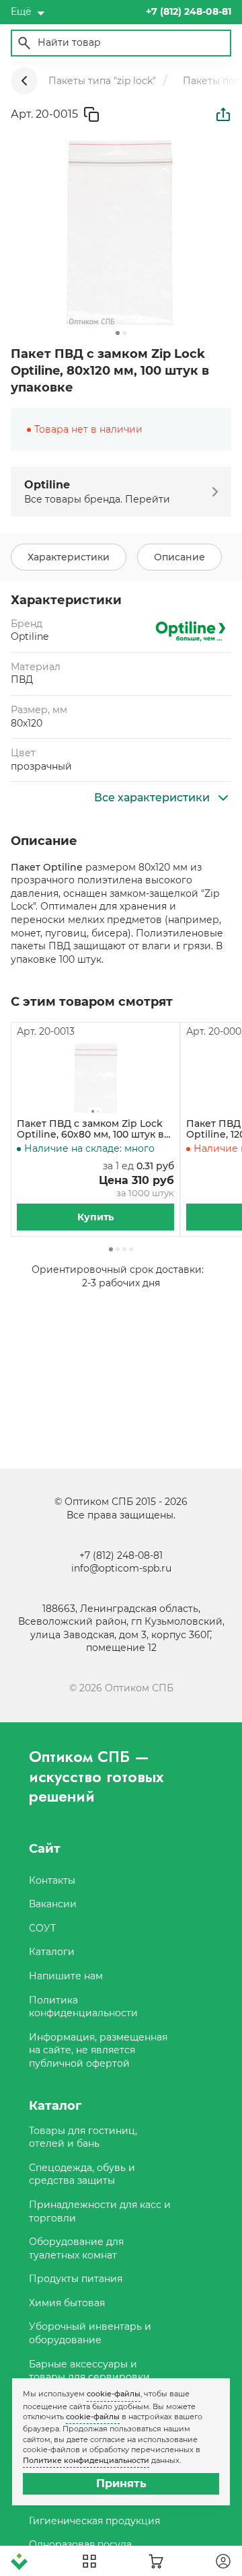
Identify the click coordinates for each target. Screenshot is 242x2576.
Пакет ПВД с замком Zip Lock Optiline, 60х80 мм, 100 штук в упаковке (90, 1130)
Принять (121, 2483)
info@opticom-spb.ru (121, 1568)
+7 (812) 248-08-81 (121, 1555)
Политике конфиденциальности (86, 2460)
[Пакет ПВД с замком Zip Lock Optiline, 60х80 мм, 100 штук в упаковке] (95, 1078)
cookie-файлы (114, 2394)
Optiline (30, 636)
